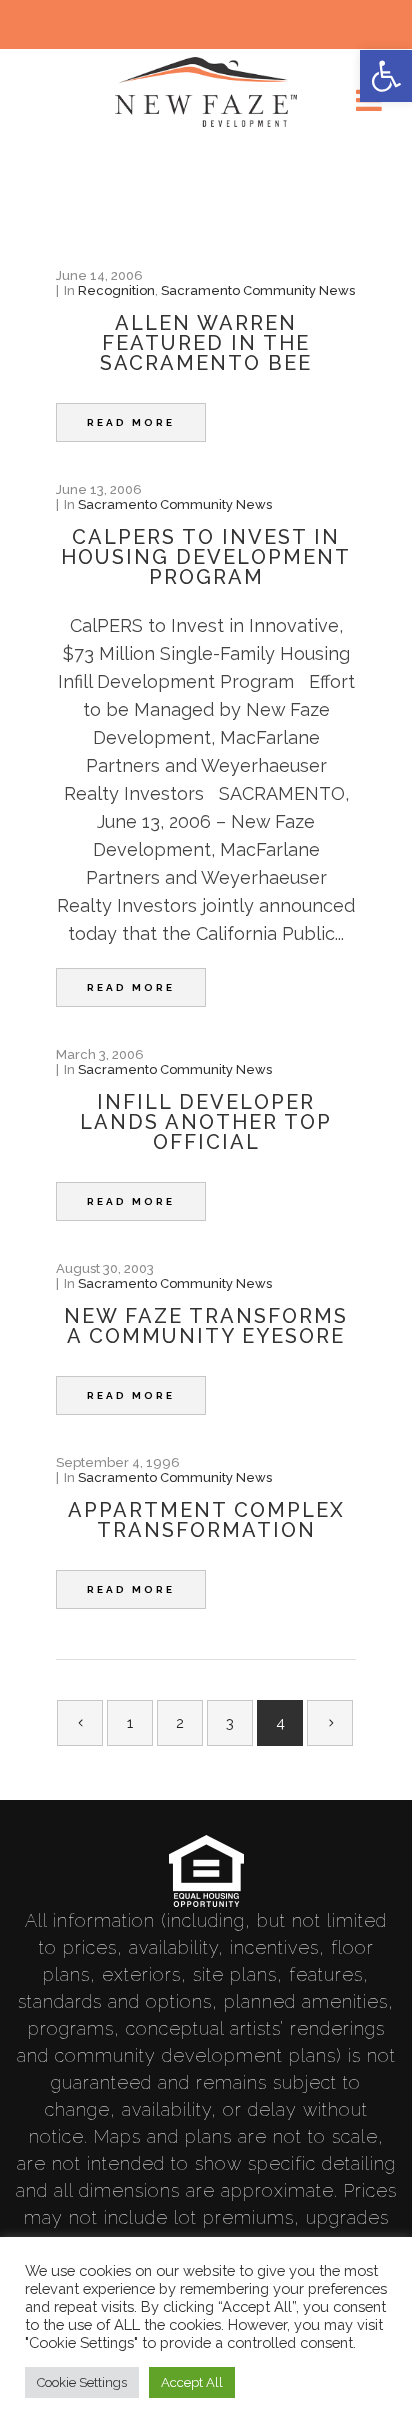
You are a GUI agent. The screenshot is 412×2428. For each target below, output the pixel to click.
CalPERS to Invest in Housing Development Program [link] (206, 557)
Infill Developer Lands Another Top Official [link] (206, 1122)
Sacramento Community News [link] (258, 290)
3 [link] (230, 1723)
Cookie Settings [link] (82, 2382)
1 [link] (130, 1723)
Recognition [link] (116, 290)
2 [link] (180, 1723)
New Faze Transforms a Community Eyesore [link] (206, 1326)
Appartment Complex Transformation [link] (206, 1520)
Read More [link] (131, 422)
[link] (386, 76)
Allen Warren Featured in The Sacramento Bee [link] (206, 343)
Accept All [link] (192, 2382)
